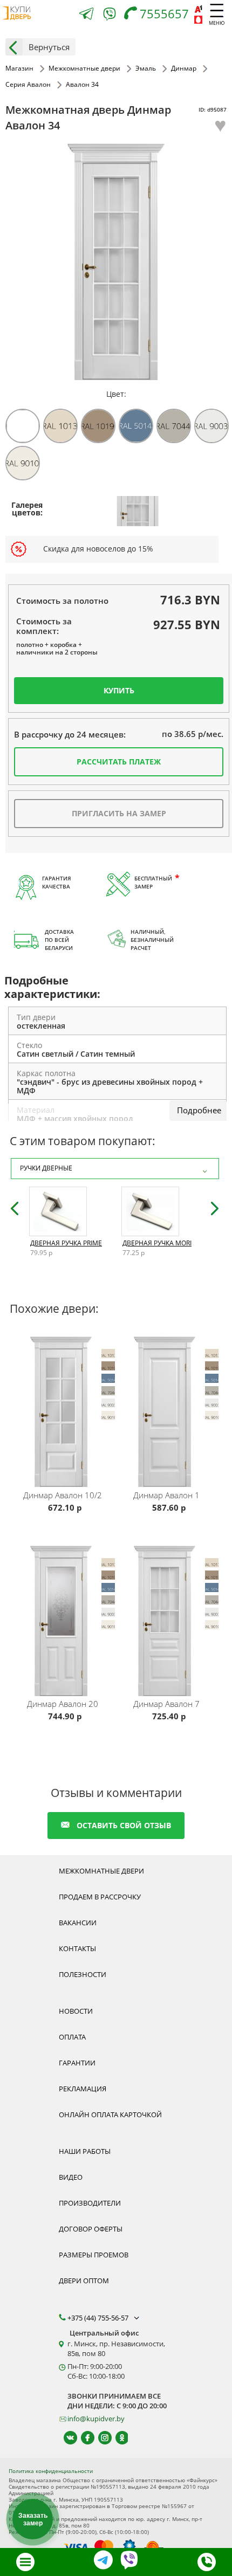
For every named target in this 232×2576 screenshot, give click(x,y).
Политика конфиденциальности (51, 2471)
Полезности (83, 1974)
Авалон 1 (166, 1495)
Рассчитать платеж (119, 762)
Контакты (77, 1948)
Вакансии (78, 1923)
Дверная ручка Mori (157, 1243)
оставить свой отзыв (124, 1825)
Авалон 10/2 (63, 1495)
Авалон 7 (166, 1704)
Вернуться (49, 47)
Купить (119, 690)
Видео (71, 2177)
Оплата (72, 2037)
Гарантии (77, 2063)
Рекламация (83, 2089)
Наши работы (85, 2151)
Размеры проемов (94, 2255)
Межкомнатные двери (101, 1871)
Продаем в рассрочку (100, 1897)
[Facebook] (83, 2438)
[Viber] (110, 16)
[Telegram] (86, 15)
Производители (90, 2203)
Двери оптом (84, 2281)
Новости (76, 2011)
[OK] (117, 2438)
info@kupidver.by (96, 2419)
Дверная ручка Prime (66, 1243)
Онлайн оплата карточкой (110, 2114)
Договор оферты (91, 2229)
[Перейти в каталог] (25, 2562)
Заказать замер (33, 2519)
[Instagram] (100, 2438)
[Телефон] (207, 2562)
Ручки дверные (46, 1168)
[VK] (66, 2438)
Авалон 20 (63, 1704)
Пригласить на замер (119, 813)
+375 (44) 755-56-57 (99, 2318)
